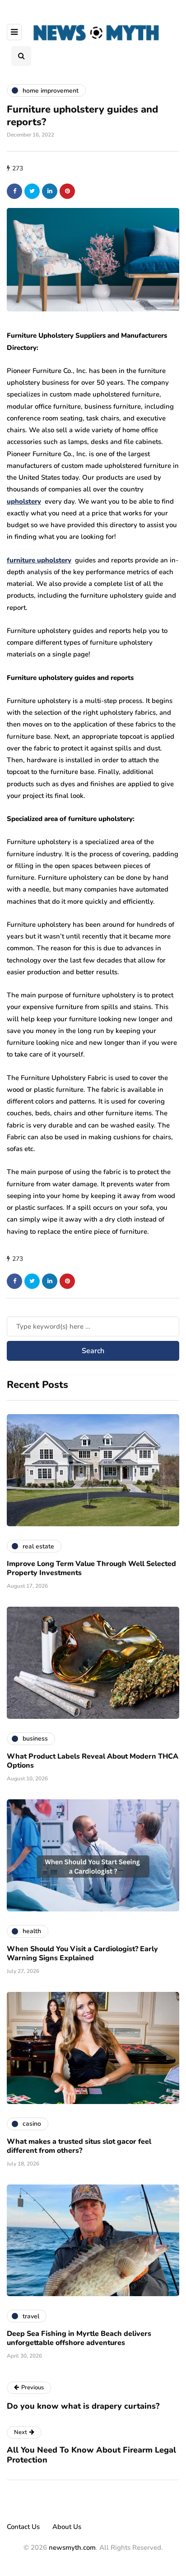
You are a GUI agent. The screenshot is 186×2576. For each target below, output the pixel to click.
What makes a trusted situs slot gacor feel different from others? (79, 2146)
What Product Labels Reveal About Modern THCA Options (93, 1761)
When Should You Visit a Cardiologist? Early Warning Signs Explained (82, 1953)
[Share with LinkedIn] (50, 191)
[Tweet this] (32, 191)
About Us (67, 2527)
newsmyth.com (72, 2548)
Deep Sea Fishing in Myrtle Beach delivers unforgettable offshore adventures (79, 2338)
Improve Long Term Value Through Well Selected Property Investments (91, 1568)
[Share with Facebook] (14, 191)
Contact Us (23, 2527)
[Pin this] (67, 191)
